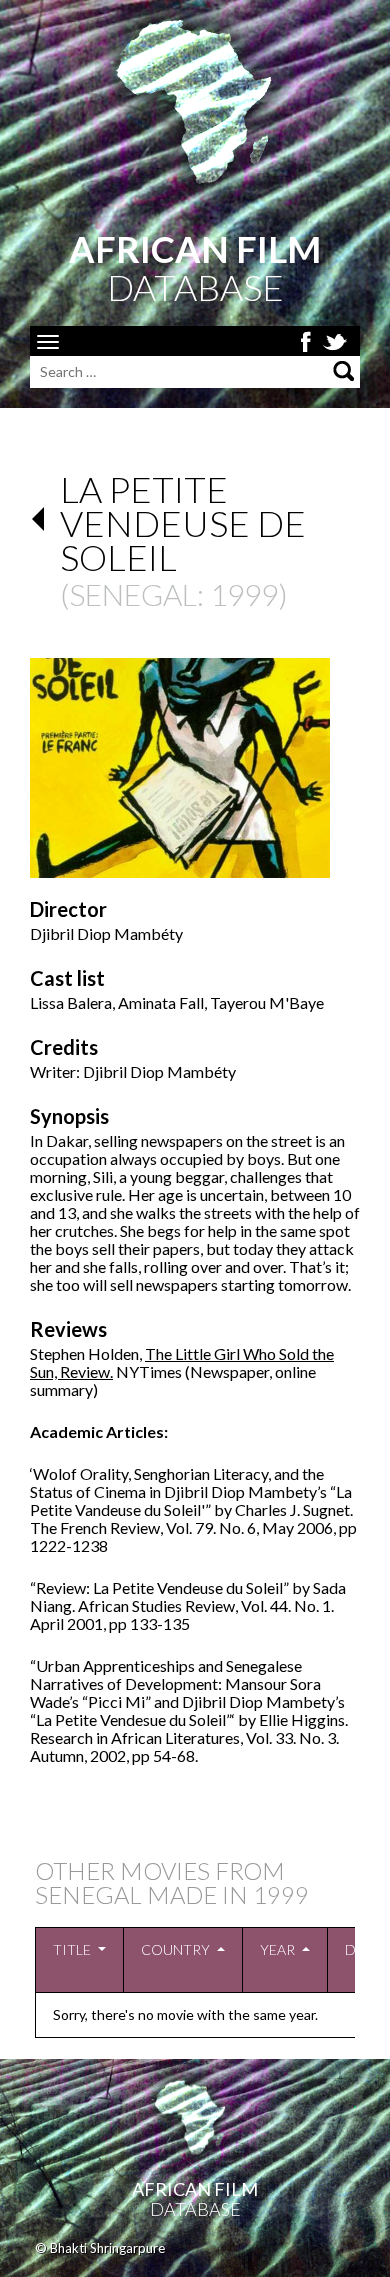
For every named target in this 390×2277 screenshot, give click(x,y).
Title (72, 1949)
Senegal (133, 594)
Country (175, 1949)
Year (277, 1949)
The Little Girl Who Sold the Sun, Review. (182, 1362)
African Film (195, 2189)
